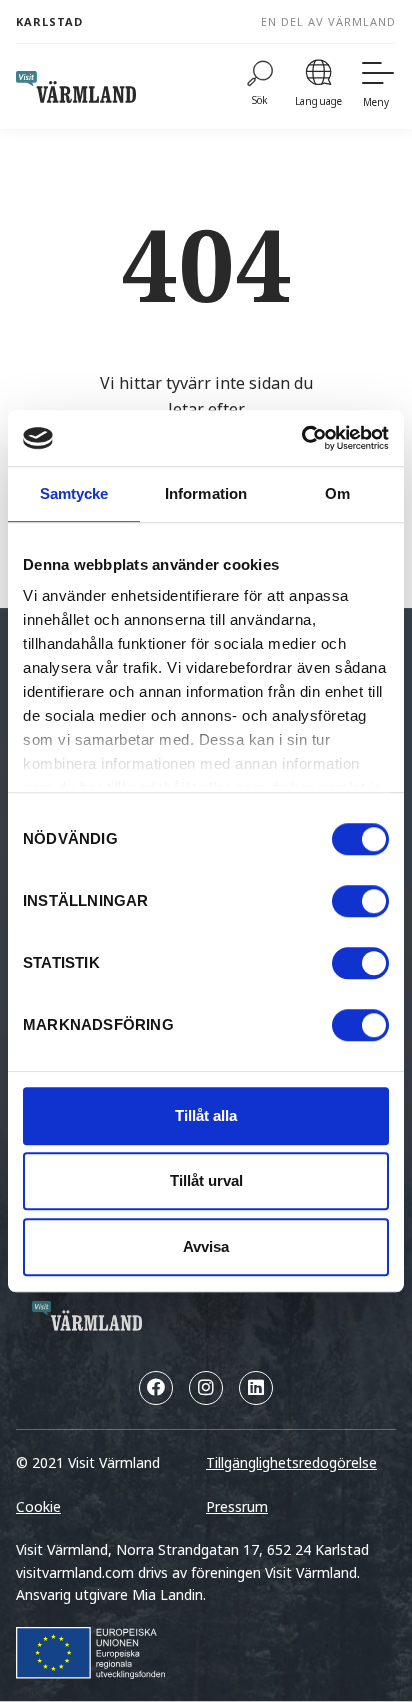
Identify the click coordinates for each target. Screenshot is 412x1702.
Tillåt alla (206, 1115)
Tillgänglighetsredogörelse (291, 1462)
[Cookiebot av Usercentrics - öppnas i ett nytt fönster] (301, 438)
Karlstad (49, 21)
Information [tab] (206, 493)
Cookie (38, 1506)
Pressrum (237, 1506)
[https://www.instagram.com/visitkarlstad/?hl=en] (206, 1388)
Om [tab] (337, 493)
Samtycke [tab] (74, 493)
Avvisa (206, 1246)
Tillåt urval (206, 1180)
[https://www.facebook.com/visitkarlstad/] (156, 1388)
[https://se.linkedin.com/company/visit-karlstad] (256, 1388)
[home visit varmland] (76, 87)
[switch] (360, 901)
